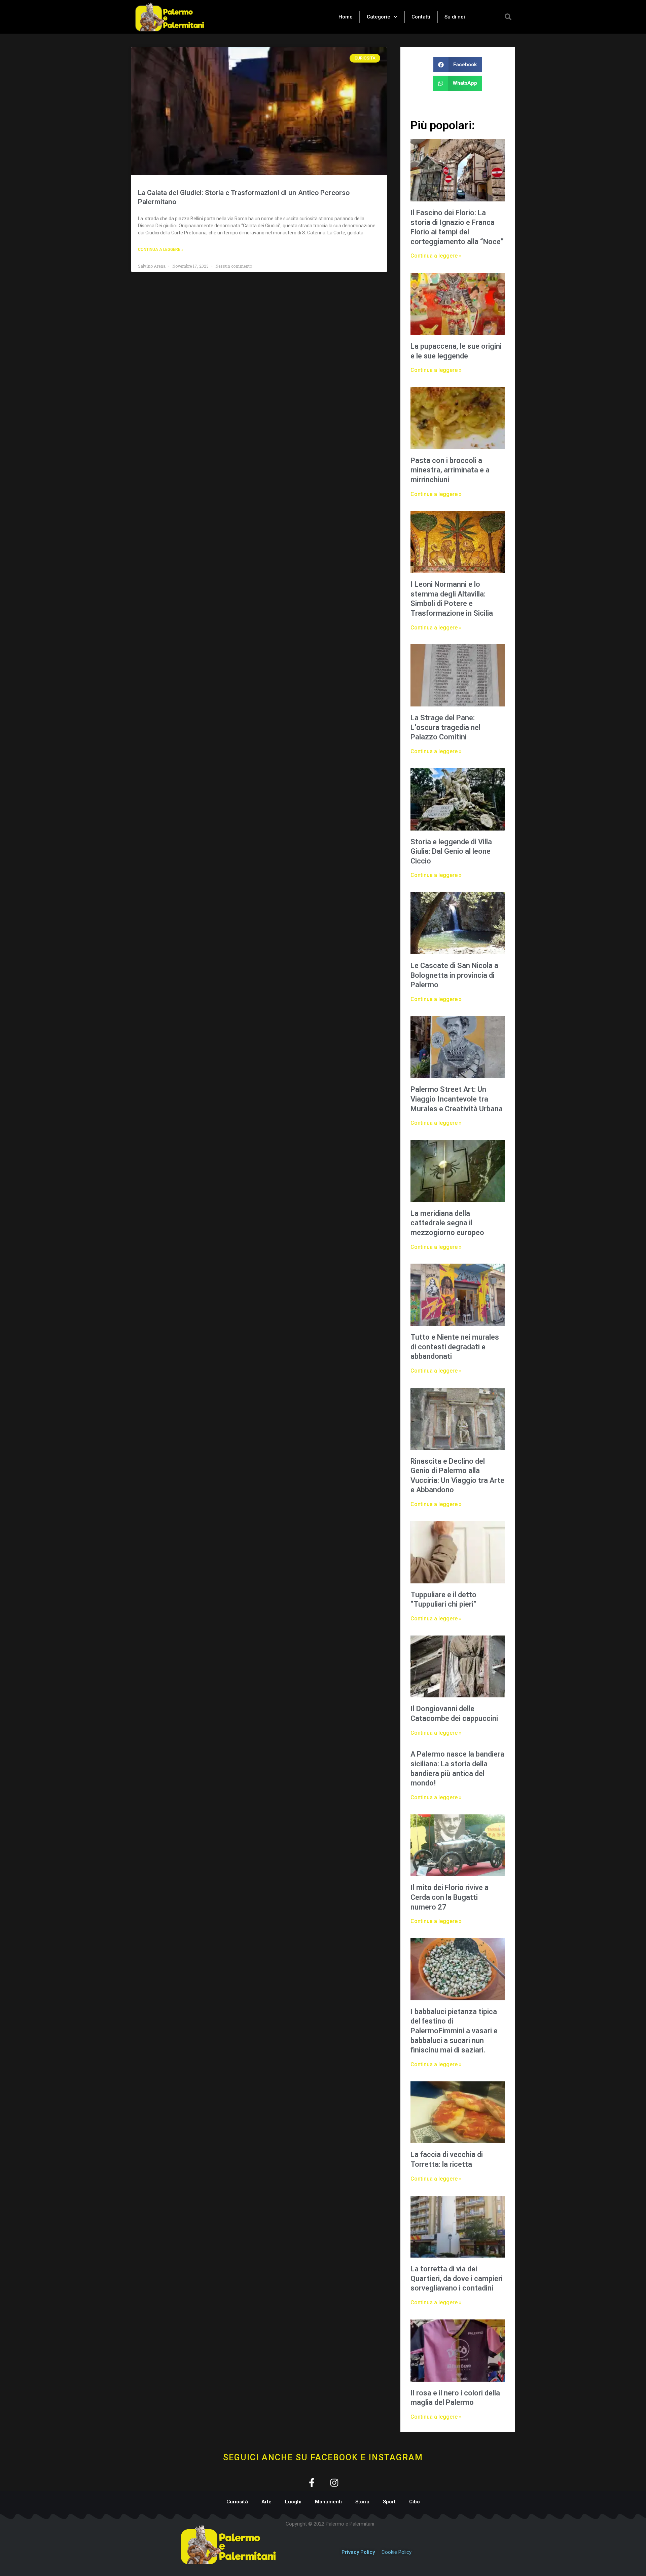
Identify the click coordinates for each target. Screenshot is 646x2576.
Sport (389, 2502)
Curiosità (237, 2502)
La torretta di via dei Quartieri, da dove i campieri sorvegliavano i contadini (457, 2278)
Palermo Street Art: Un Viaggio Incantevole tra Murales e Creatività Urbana (457, 1099)
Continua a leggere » (161, 249)
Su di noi (455, 17)
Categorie (379, 17)
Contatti (421, 17)
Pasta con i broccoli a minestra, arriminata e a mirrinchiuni (450, 470)
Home (346, 17)
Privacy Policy (358, 2552)
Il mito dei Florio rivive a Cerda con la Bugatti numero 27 (450, 1897)
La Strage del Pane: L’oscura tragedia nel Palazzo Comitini (445, 727)
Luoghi (293, 2502)
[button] (508, 17)
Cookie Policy (397, 2552)
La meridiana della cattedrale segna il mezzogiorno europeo (447, 1223)
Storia (362, 2502)
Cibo (415, 2502)
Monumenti (328, 2502)
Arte (266, 2502)
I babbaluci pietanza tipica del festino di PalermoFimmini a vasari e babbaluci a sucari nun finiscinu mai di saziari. (454, 2031)
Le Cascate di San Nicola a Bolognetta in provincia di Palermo (454, 975)
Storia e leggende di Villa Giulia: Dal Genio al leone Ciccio (451, 851)
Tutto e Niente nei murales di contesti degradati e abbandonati (455, 1347)
